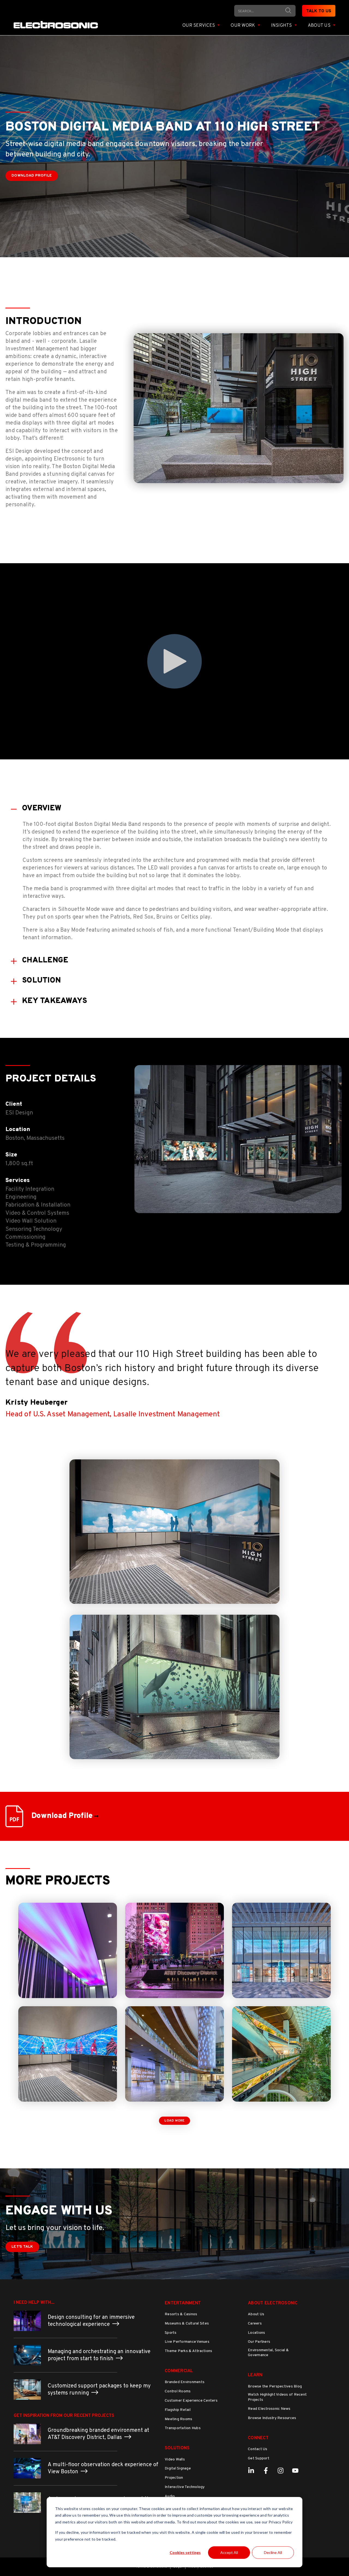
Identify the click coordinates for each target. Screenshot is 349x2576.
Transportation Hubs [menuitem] (183, 2428)
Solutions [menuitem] (177, 2448)
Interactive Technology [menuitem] (185, 2487)
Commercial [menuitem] (179, 2371)
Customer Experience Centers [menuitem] (191, 2401)
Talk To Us (319, 11)
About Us (320, 26)
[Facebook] (266, 2471)
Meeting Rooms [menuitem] (178, 2419)
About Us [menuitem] (256, 2314)
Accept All (229, 2552)
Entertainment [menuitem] (183, 2303)
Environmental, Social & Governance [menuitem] (268, 2353)
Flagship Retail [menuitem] (178, 2410)
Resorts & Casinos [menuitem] (181, 2314)
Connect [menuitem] (258, 2438)
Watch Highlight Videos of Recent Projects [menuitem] (277, 2397)
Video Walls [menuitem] (175, 2460)
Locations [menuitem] (256, 2333)
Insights (282, 26)
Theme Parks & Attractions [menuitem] (188, 2351)
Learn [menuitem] (255, 2375)
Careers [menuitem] (255, 2324)
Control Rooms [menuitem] (178, 2391)
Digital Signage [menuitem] (178, 2469)
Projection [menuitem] (174, 2478)
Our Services (199, 26)
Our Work (243, 26)
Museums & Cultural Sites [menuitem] (187, 2324)
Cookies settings (185, 2552)
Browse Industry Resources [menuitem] (272, 2418)
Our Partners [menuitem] (259, 2342)
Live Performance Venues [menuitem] (187, 2342)
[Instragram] (281, 2471)
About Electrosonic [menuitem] (273, 2303)
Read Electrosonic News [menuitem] (269, 2409)
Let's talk (22, 2247)
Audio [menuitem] (170, 2496)
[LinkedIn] (251, 2471)
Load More (174, 2121)
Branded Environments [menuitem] (185, 2382)
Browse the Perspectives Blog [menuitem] (275, 2386)
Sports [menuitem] (171, 2333)
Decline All (273, 2552)
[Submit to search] (288, 10)
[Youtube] (295, 2471)
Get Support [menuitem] (259, 2458)
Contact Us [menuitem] (258, 2449)
